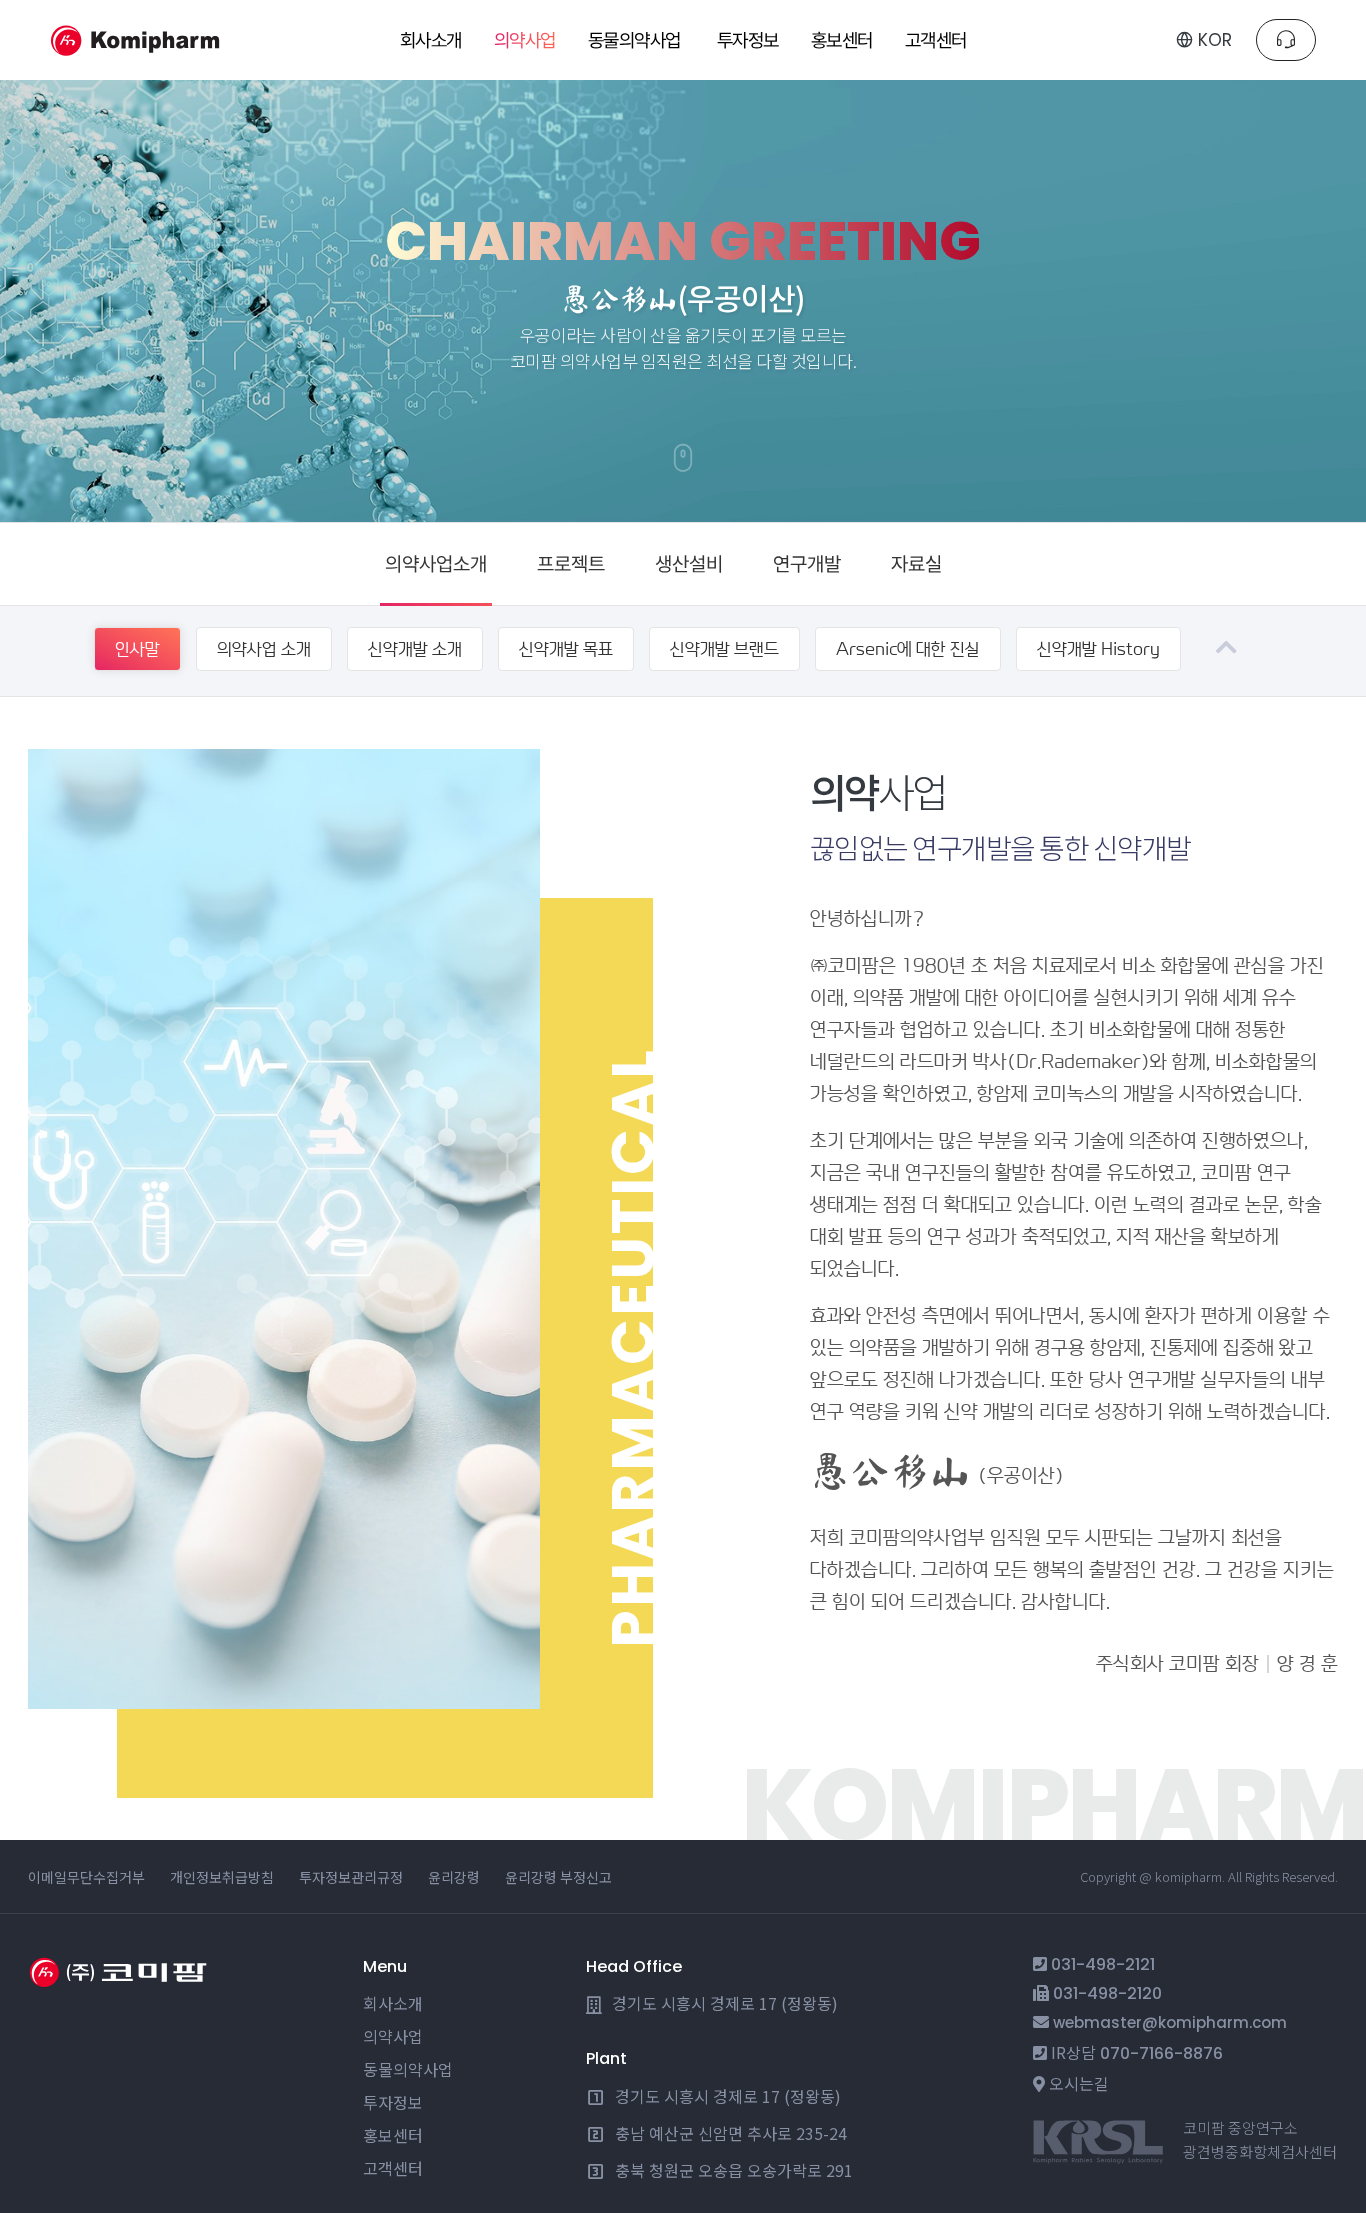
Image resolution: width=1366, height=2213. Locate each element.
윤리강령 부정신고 (558, 1877)
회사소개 (393, 2003)
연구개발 (807, 564)
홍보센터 (393, 2135)
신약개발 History (1098, 649)
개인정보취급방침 (222, 1877)
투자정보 (393, 2102)
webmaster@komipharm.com (1170, 2022)
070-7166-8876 (1161, 2053)
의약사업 (393, 2036)
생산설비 (689, 564)
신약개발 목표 (566, 649)
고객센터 (393, 2168)
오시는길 (1079, 2083)
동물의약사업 (408, 2069)
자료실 (916, 564)
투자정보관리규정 (351, 1877)
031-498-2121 (1103, 1964)
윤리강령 (454, 1877)
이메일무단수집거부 (86, 1877)
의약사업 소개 (264, 649)
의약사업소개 (436, 564)
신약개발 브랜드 (724, 649)
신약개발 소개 (415, 649)
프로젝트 (571, 564)
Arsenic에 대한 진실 (908, 649)
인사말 (137, 649)
